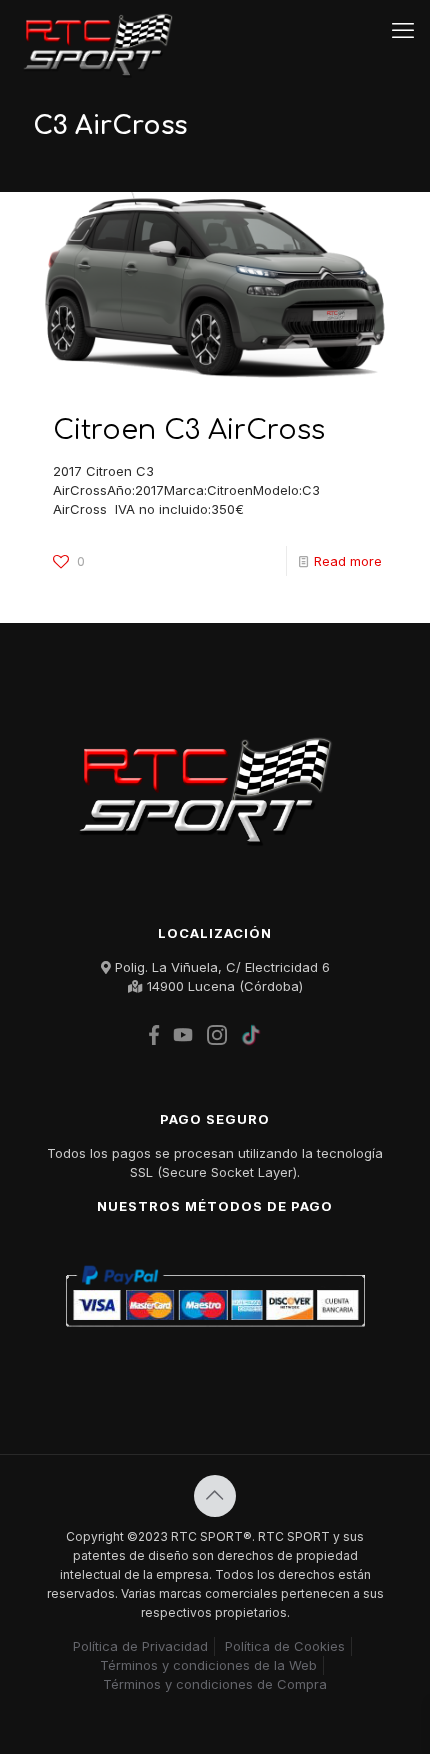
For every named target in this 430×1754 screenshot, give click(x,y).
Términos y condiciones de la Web (208, 1665)
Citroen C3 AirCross (189, 430)
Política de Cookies (285, 1646)
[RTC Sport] (103, 30)
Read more (348, 561)
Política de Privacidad (140, 1646)
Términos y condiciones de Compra (215, 1684)
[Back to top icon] (215, 1496)
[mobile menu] (403, 30)
